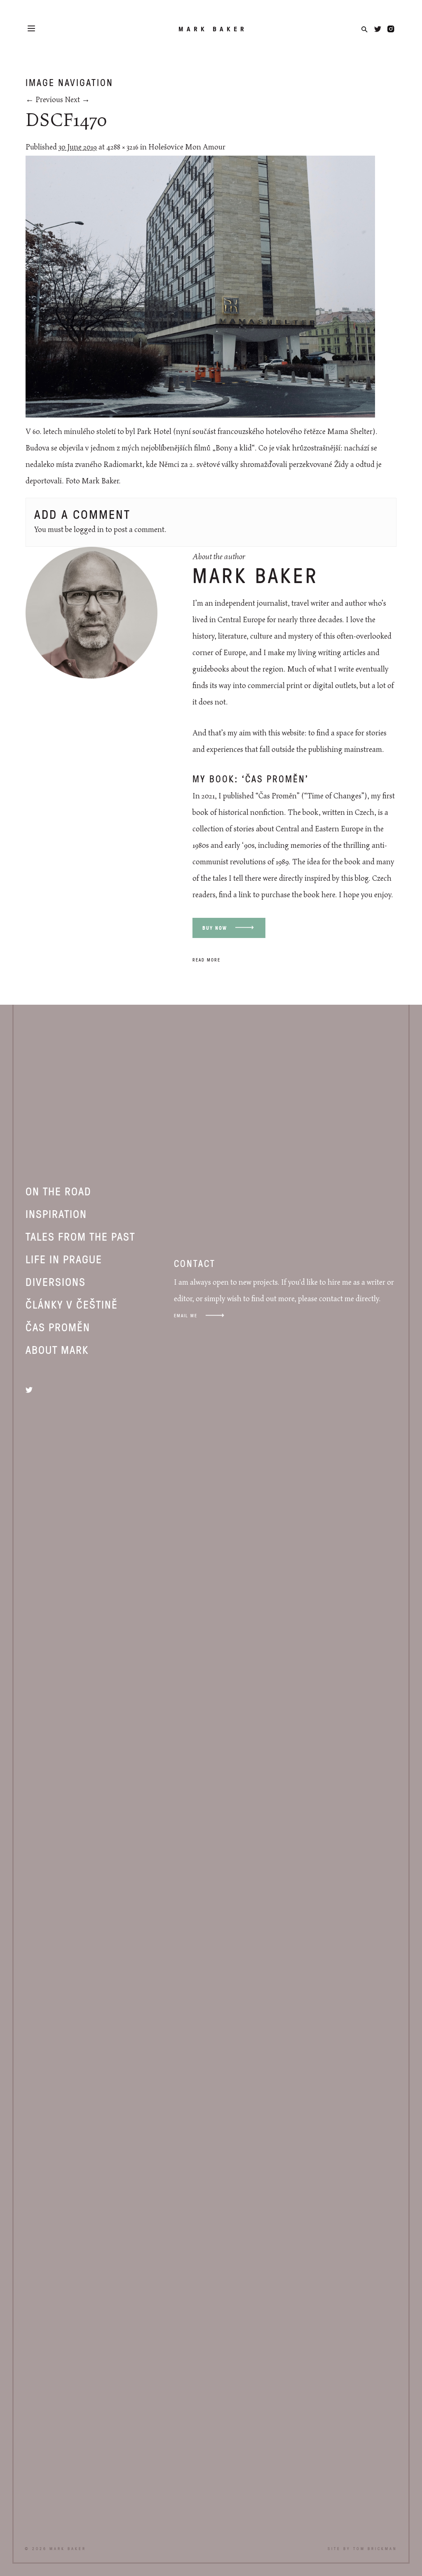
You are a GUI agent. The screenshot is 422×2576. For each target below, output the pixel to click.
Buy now (215, 928)
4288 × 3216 (122, 147)
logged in (89, 530)
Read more (206, 960)
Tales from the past (80, 1236)
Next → (77, 100)
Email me (186, 1315)
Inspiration (56, 1213)
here (328, 895)
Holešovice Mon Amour (187, 147)
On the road (59, 1191)
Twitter (378, 29)
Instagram (391, 29)
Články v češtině (72, 1304)
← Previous (44, 100)
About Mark (57, 1349)
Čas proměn (58, 1327)
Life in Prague (64, 1259)
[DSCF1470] (200, 415)
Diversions (56, 1281)
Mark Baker (213, 29)
